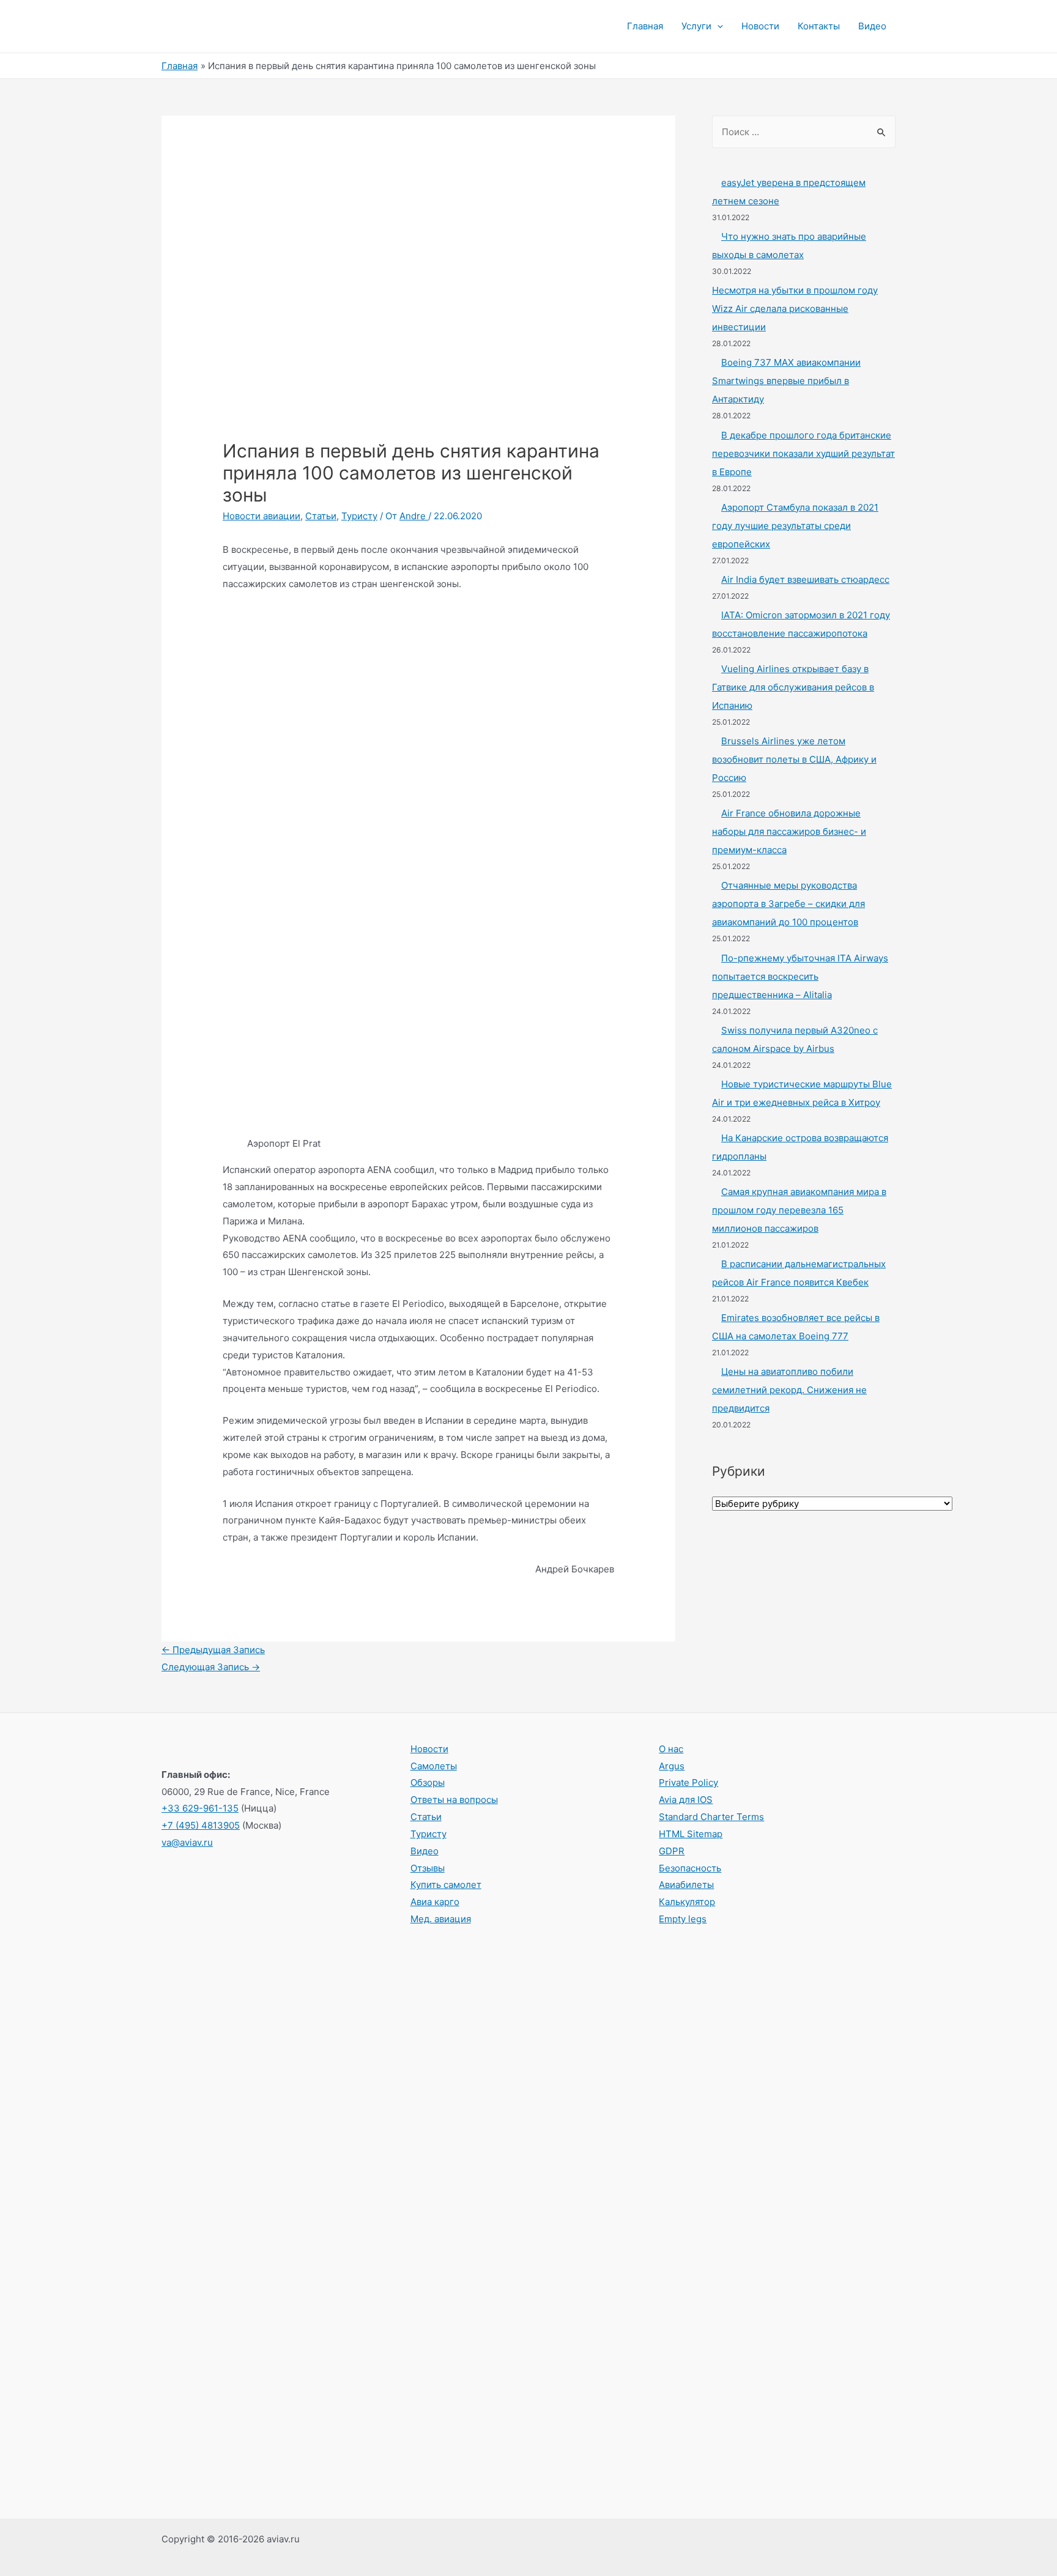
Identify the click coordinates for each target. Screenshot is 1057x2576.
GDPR (672, 1851)
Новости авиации (261, 516)
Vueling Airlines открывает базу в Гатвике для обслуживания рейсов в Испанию (793, 687)
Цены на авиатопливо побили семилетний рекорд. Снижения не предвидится (789, 1390)
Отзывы (428, 1868)
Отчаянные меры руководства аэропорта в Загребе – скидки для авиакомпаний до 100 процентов (788, 904)
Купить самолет (446, 1885)
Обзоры (428, 1782)
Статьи (321, 516)
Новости (760, 26)
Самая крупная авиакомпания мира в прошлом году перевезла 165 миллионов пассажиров (799, 1210)
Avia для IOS (686, 1800)
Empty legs (683, 1919)
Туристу (359, 516)
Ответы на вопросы (454, 1800)
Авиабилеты (686, 1885)
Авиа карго (435, 1902)
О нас (671, 1749)
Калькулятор (687, 1902)
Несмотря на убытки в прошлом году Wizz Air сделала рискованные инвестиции (795, 309)
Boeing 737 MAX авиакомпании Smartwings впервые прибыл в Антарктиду (786, 381)
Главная (645, 26)
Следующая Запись (211, 1667)
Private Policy (688, 1782)
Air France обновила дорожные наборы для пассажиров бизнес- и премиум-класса (789, 831)
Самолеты (434, 1766)
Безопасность (690, 1868)
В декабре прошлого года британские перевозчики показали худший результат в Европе (803, 453)
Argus (672, 1766)
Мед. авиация (441, 1919)
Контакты (819, 26)
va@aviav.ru (187, 1842)
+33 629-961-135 (200, 1808)
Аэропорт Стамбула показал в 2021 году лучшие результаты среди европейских (795, 526)
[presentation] (717, 26)
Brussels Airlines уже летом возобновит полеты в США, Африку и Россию (794, 759)
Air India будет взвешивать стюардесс (805, 579)
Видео (872, 26)
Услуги (696, 26)
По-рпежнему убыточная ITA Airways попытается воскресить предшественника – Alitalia (800, 976)
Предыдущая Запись (213, 1650)
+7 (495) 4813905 (201, 1825)
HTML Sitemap (691, 1834)
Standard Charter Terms (711, 1817)
